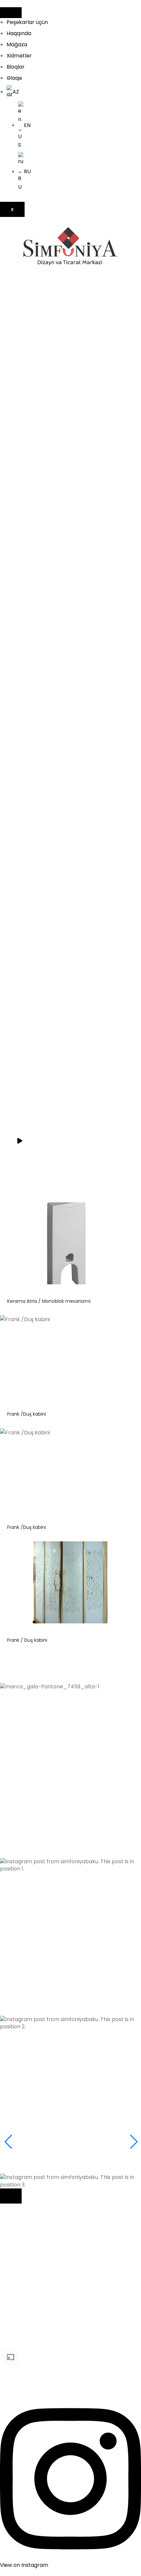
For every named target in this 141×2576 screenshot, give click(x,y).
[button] (70, 1794)
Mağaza (17, 44)
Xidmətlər (19, 56)
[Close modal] (11, 2196)
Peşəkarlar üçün (27, 22)
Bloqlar (16, 67)
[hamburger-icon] (11, 13)
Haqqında (19, 33)
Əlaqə (14, 78)
